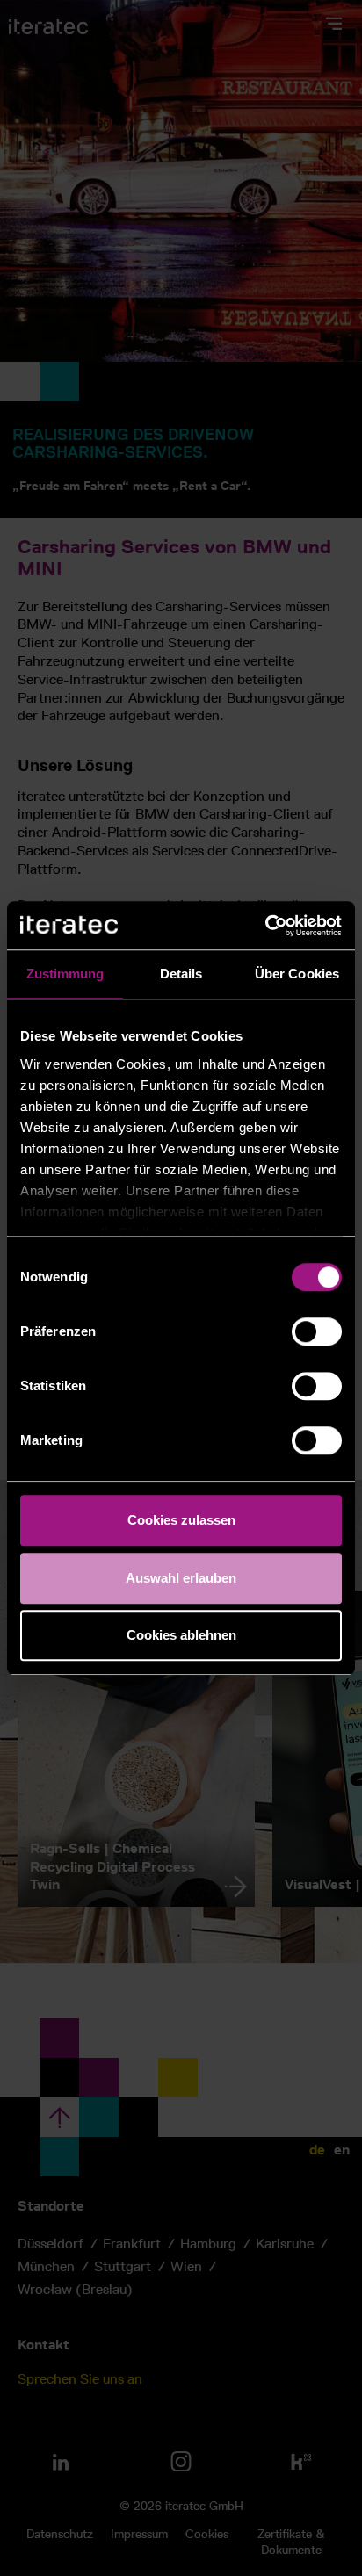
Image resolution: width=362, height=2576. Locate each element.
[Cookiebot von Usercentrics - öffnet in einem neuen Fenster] (265, 926)
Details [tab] (181, 974)
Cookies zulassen (181, 1520)
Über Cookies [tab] (297, 974)
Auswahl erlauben (181, 1578)
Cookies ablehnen (181, 1635)
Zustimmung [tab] (65, 974)
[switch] (317, 1331)
